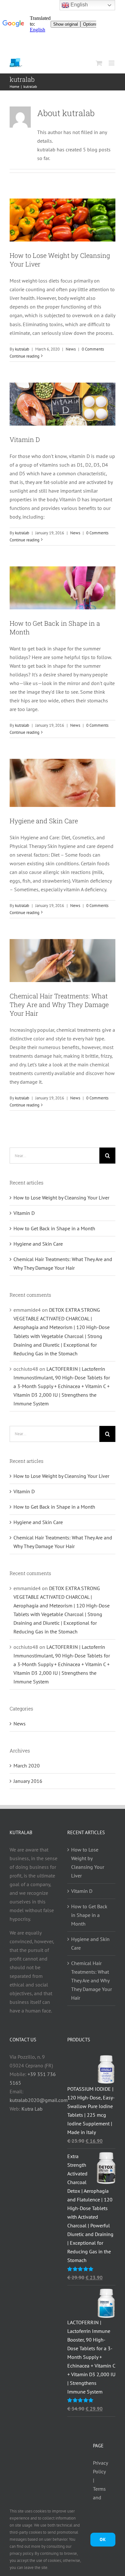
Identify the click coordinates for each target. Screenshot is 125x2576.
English (79, 5)
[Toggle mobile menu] (112, 63)
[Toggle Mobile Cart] (99, 63)
